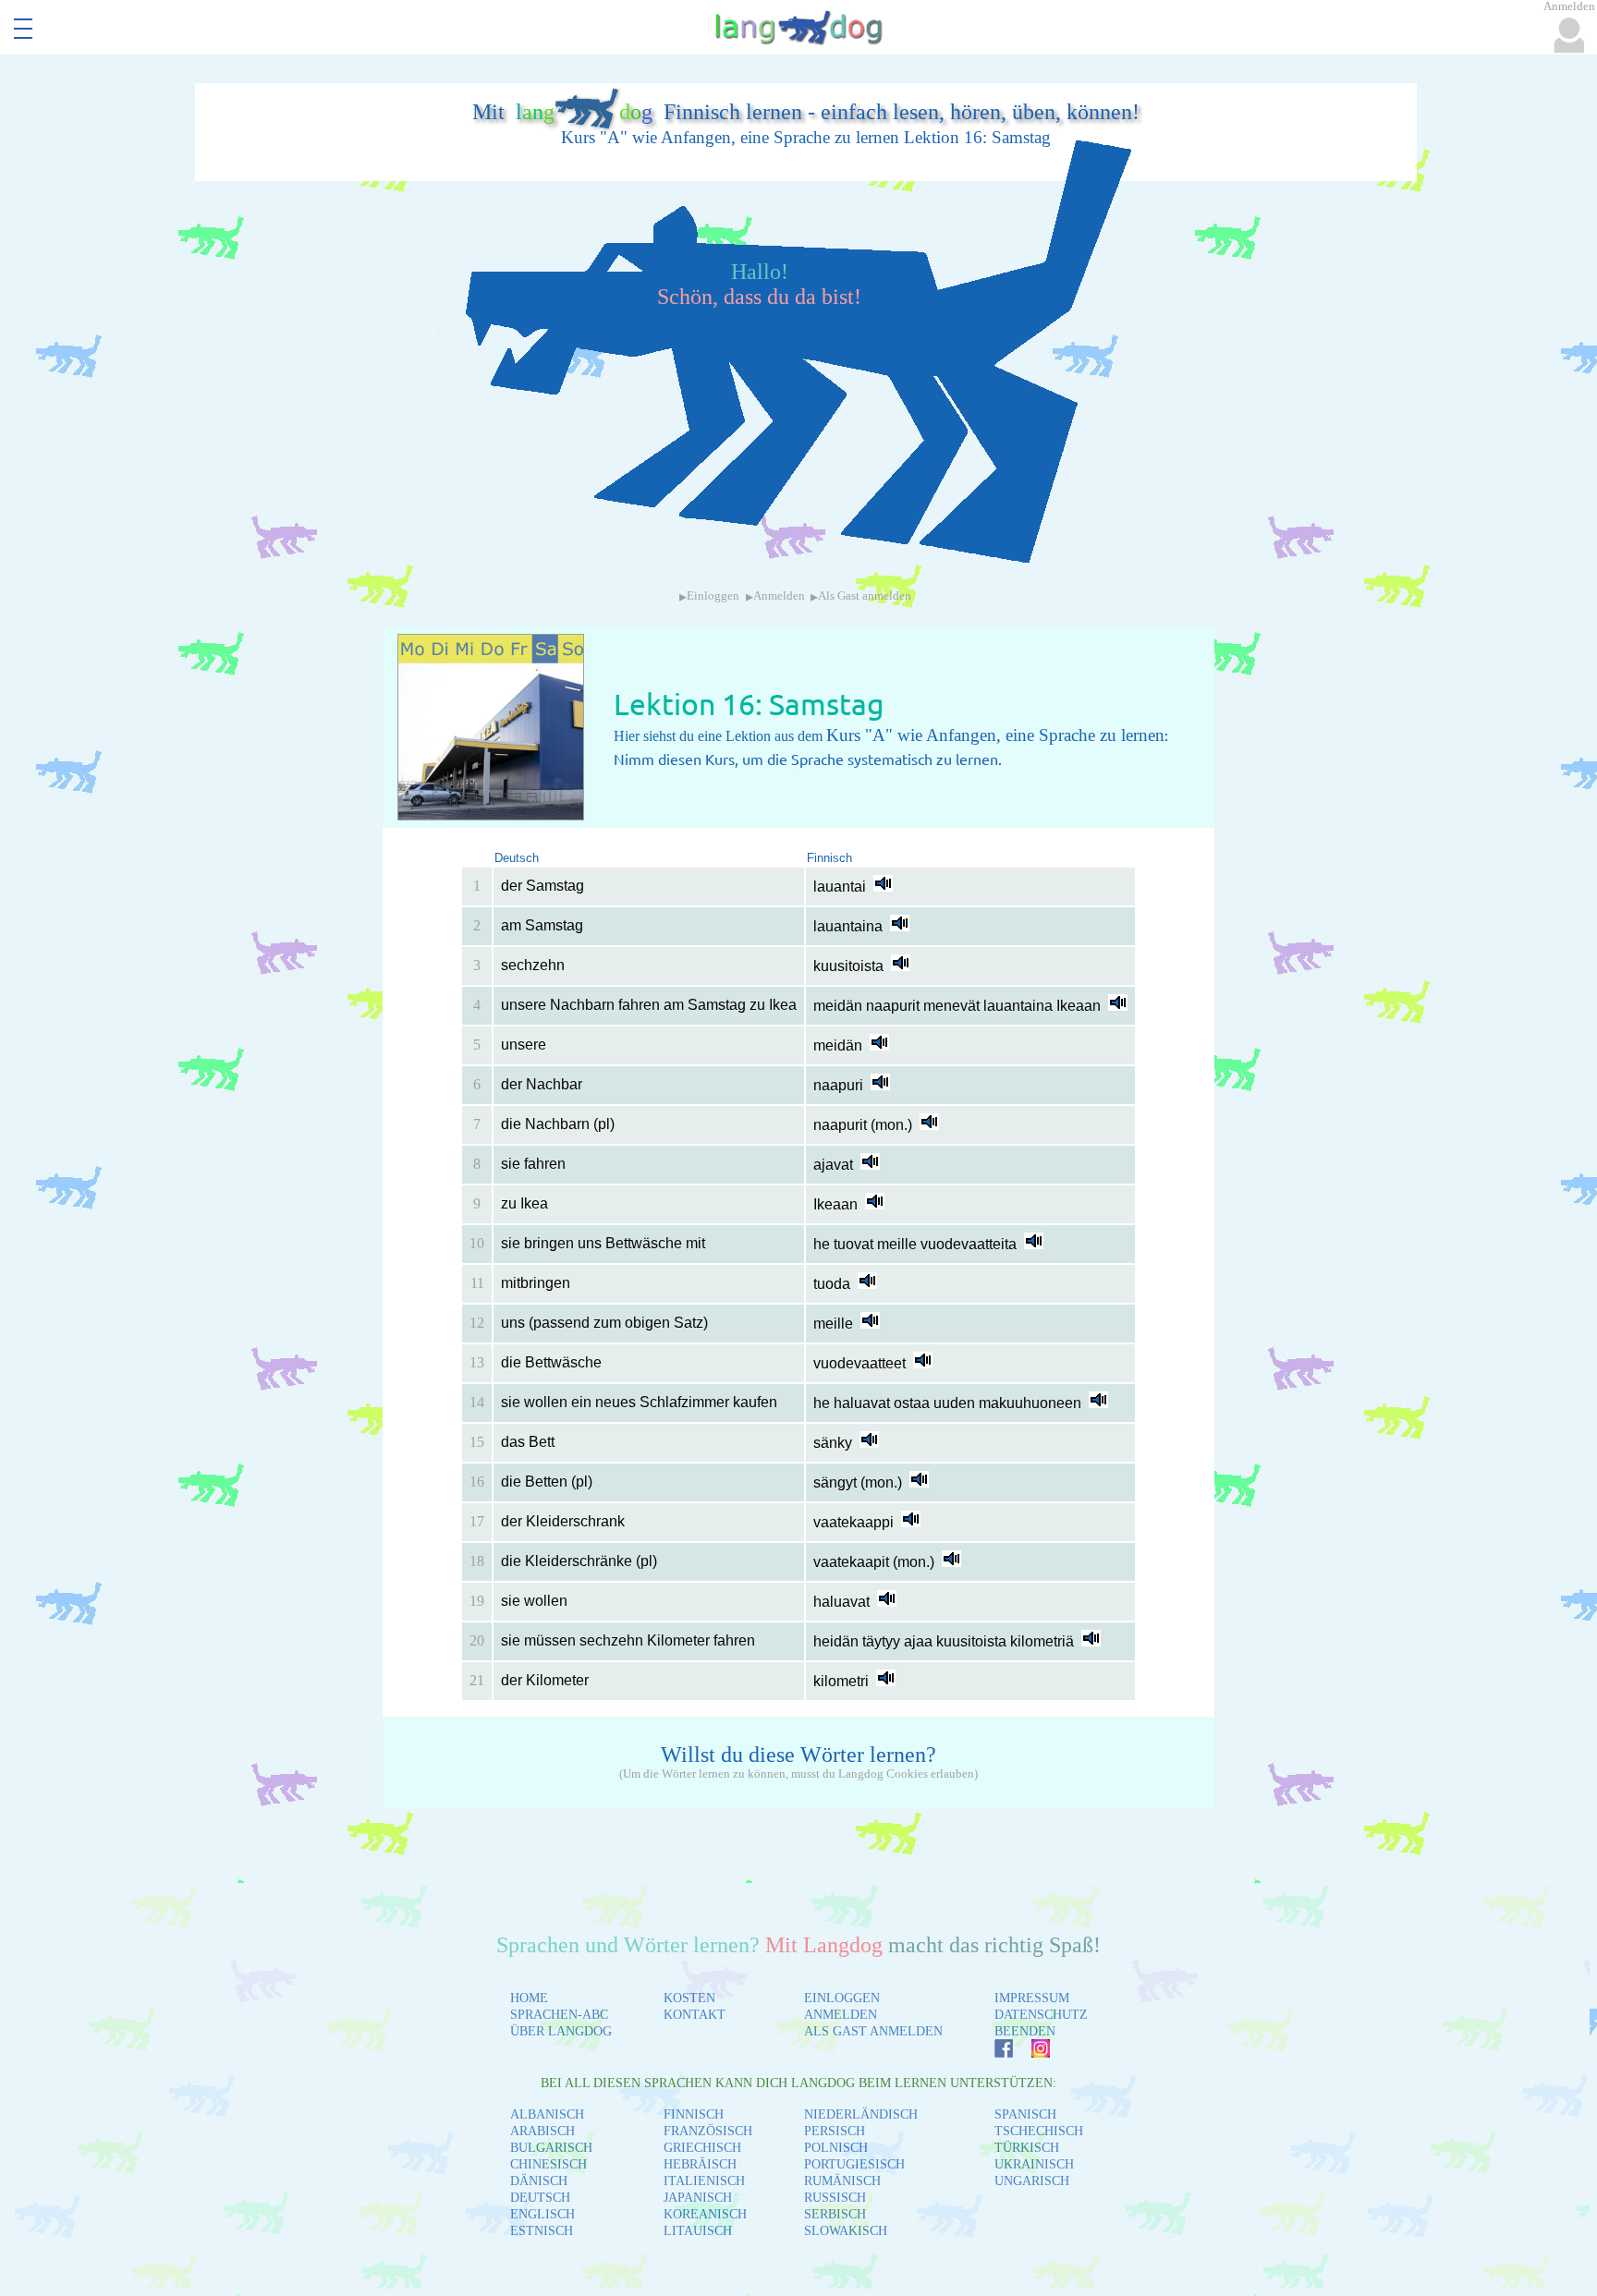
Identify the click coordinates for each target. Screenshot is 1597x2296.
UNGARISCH (1032, 2181)
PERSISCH (835, 2131)
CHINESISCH (549, 2164)
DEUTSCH (540, 2198)
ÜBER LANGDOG (561, 2031)
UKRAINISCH (1034, 2164)
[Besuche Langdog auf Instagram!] (1031, 2053)
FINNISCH (694, 2114)
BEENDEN (1025, 2031)
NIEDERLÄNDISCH (861, 2114)
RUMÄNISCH (842, 2181)
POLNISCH (836, 2148)
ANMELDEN (841, 2015)
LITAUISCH (698, 2231)
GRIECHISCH (702, 2148)
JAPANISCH (698, 2198)
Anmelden (779, 596)
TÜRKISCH (1027, 2148)
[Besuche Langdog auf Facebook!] (994, 2053)
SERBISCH (835, 2214)
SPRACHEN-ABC (559, 2015)
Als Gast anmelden (865, 596)
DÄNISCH (539, 2181)
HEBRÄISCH (700, 2164)
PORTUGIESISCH (854, 2164)
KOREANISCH (705, 2214)
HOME (529, 1998)
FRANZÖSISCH (708, 2131)
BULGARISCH (551, 2148)
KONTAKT (695, 2015)
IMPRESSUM (1032, 1998)
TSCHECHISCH (1039, 2131)
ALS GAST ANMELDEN (873, 2031)
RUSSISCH (835, 2198)
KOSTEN (689, 1998)
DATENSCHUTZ (1041, 2015)
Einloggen (713, 596)
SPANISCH (1025, 2114)
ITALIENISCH (704, 2181)
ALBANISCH (547, 2114)
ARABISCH (542, 2131)
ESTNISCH (542, 2231)
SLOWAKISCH (846, 2231)
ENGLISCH (542, 2214)
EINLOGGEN (842, 1998)
